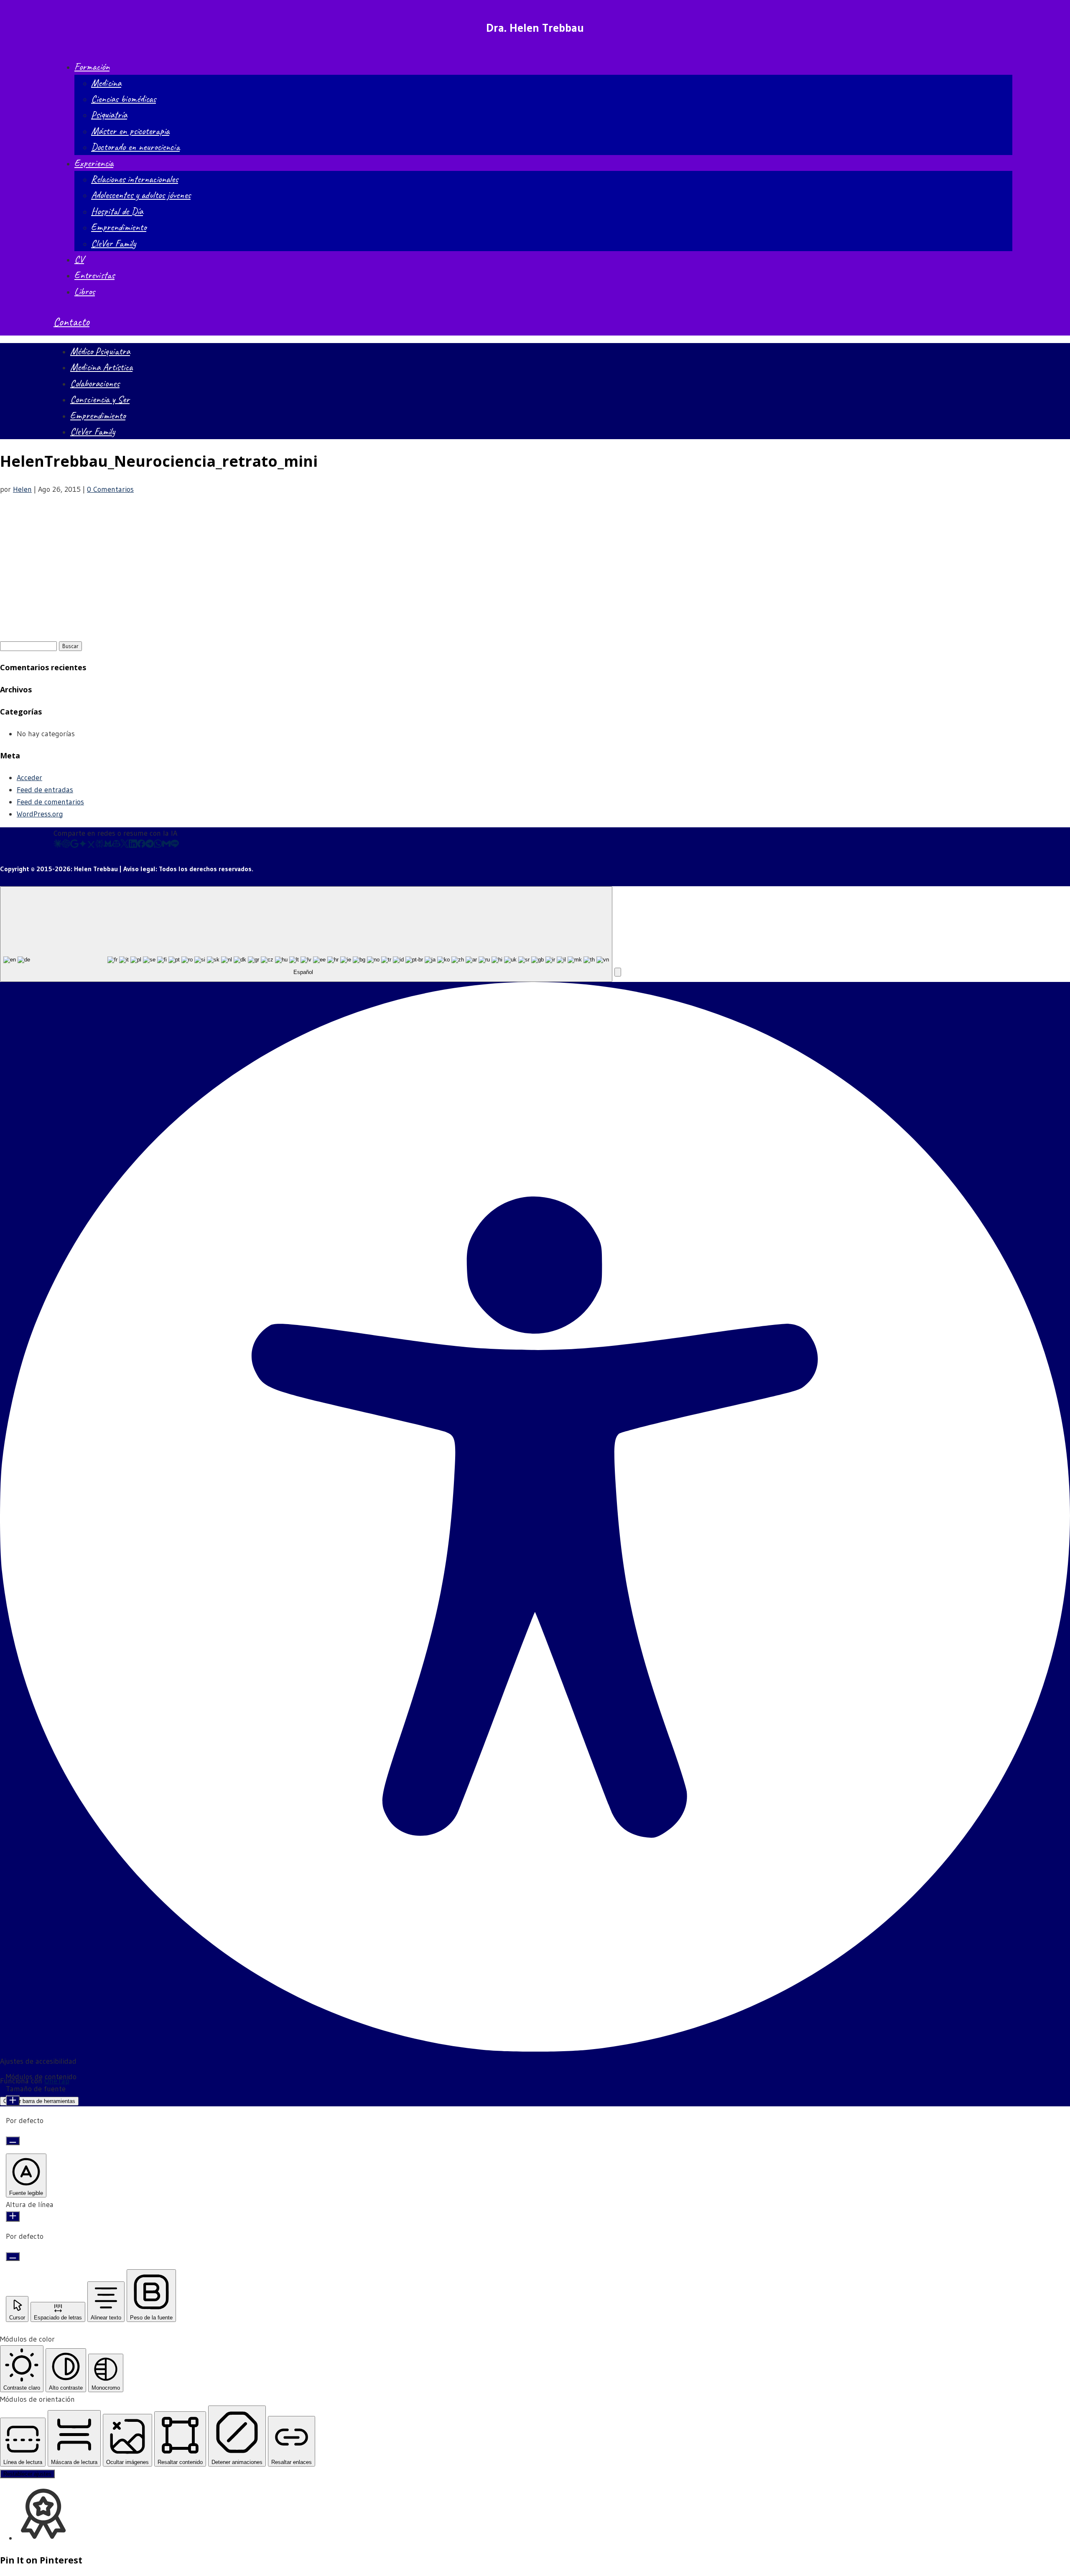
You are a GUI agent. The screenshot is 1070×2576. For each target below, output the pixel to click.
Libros (85, 291)
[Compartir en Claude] (58, 845)
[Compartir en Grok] (91, 845)
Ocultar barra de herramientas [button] (39, 2101)
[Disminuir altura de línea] (13, 2257)
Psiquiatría (109, 114)
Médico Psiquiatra (100, 351)
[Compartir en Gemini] (83, 845)
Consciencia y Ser (100, 399)
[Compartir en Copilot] (116, 845)
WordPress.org (40, 814)
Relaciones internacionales (135, 179)
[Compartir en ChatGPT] (66, 845)
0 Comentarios (110, 489)
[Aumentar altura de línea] (13, 2216)
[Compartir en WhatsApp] (158, 845)
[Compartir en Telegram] (150, 845)
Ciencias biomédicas (124, 99)
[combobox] (306, 934)
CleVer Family (113, 243)
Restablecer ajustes (27, 2474)
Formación (92, 66)
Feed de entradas (45, 790)
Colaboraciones (95, 383)
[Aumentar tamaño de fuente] (13, 2101)
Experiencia (94, 163)
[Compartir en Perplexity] (99, 845)
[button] (618, 972)
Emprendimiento (119, 227)
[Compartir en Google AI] (74, 845)
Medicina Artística (101, 367)
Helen (22, 489)
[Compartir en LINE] (175, 845)
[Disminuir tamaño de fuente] (13, 2141)
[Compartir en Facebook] (141, 845)
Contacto (71, 322)
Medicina (106, 83)
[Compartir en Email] (166, 845)
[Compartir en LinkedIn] (133, 845)
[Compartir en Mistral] (108, 845)
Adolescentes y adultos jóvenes (141, 195)
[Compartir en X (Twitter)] (125, 845)
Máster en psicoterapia (130, 131)
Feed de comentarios (50, 802)
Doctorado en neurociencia (135, 147)
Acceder (29, 778)
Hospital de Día (117, 211)
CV (79, 259)
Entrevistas (94, 275)
